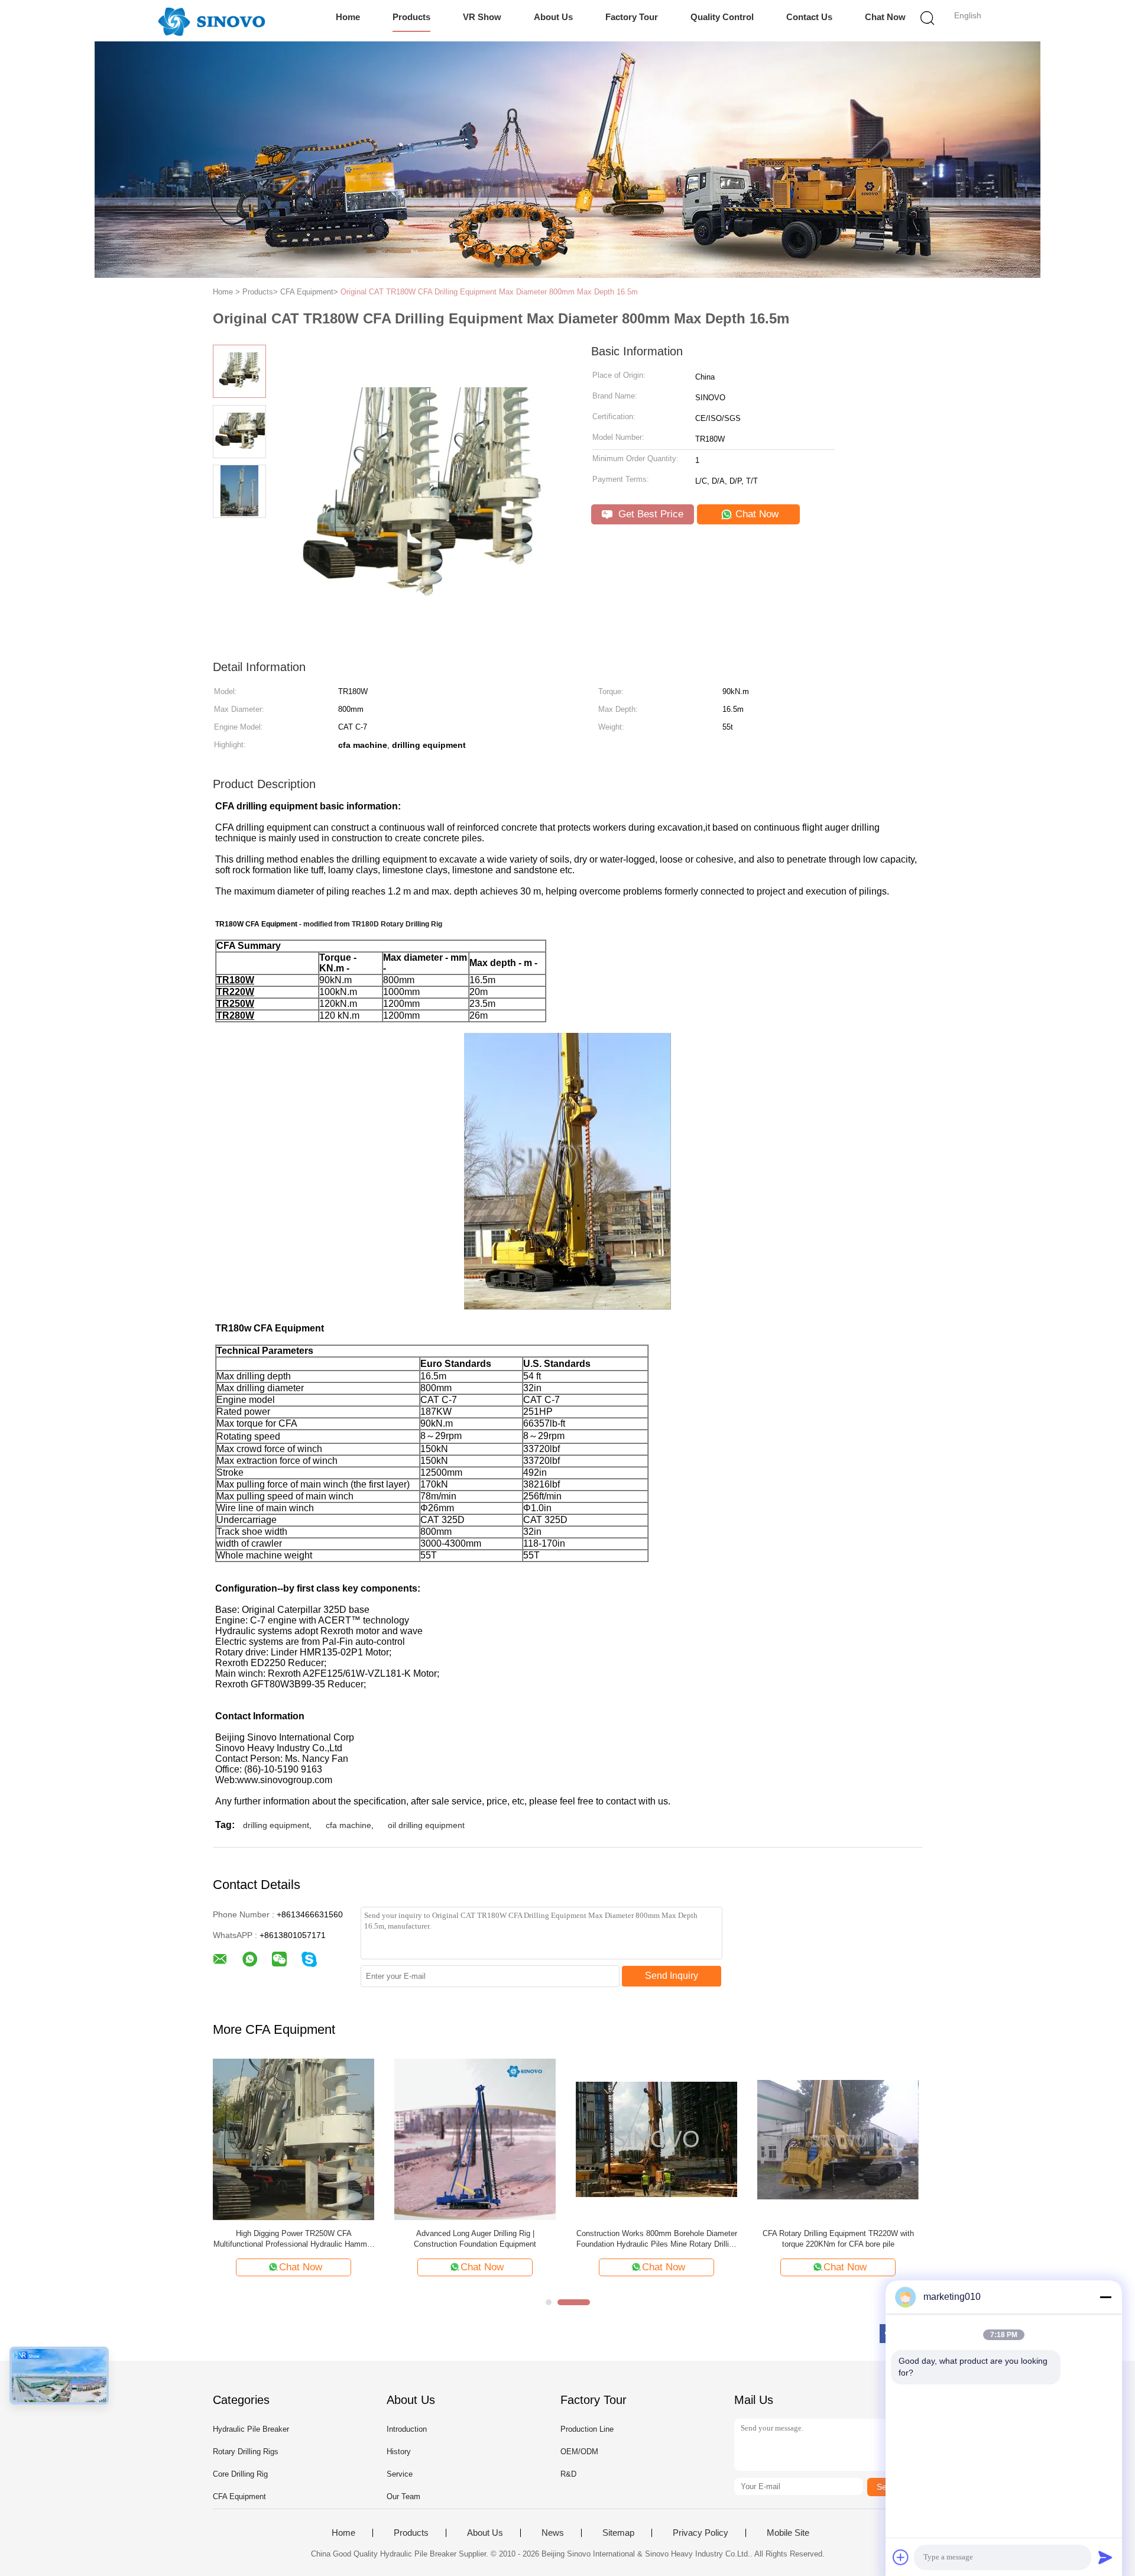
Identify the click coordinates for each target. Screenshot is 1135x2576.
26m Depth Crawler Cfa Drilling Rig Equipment (294, 2233)
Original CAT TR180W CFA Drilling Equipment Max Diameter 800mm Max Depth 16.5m (489, 292)
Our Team (403, 2496)
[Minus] (1105, 2297)
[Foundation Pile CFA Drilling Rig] (475, 2139)
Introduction (407, 2429)
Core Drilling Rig (240, 2474)
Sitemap (618, 2533)
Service (400, 2474)
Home (348, 17)
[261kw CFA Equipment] (656, 2139)
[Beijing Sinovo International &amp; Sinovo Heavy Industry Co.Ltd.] (211, 21)
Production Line (587, 2429)
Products (411, 17)
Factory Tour (632, 17)
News (553, 2533)
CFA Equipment (239, 2496)
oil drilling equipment (426, 1825)
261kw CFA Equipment (656, 2233)
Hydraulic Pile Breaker (251, 2429)
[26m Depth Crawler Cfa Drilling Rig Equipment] (294, 2139)
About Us (553, 17)
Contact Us (809, 17)
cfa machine (348, 1825)
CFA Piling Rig (838, 2233)
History (399, 2452)
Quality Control (722, 17)
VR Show (482, 17)
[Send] (1105, 2557)
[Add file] (901, 2557)
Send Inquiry (672, 1976)
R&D (568, 2474)
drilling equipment (276, 1825)
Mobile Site (788, 2533)
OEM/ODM (579, 2452)
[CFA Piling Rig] (838, 2139)
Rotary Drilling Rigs (246, 2452)
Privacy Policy (701, 2533)
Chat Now (885, 17)
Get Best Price (649, 514)
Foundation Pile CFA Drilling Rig (475, 2233)
